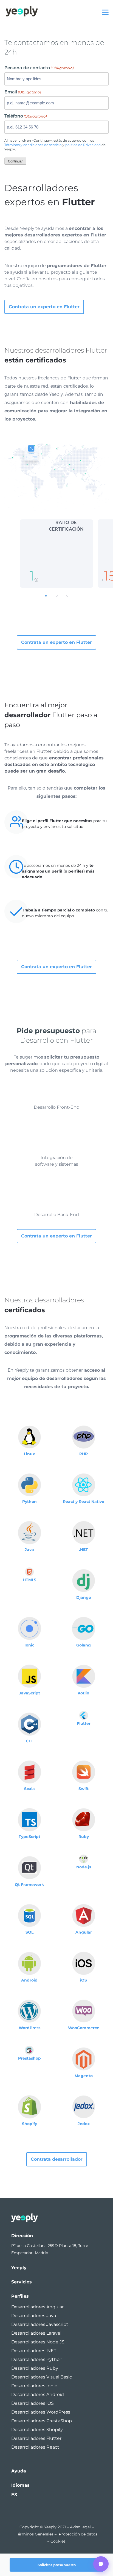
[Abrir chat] (101, 2564)
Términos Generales (35, 2534)
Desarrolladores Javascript (40, 2324)
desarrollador (57, 2159)
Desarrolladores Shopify (37, 2430)
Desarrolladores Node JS (38, 2342)
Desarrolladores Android (38, 2395)
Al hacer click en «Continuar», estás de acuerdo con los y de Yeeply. (55, 145)
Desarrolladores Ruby (35, 2368)
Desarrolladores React (35, 2447)
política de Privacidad (83, 145)
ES (14, 2495)
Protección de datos (78, 2534)
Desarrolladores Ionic (34, 2386)
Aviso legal (80, 2527)
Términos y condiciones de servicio (33, 145)
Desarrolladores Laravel (36, 2333)
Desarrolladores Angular (37, 2307)
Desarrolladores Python (37, 2359)
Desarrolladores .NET (34, 2351)
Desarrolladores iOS (33, 2403)
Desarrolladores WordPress (41, 2412)
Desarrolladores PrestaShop (42, 2421)
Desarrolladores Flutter (36, 2438)
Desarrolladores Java (34, 2316)
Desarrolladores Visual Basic (42, 2377)
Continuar (15, 161)
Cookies (58, 2541)
